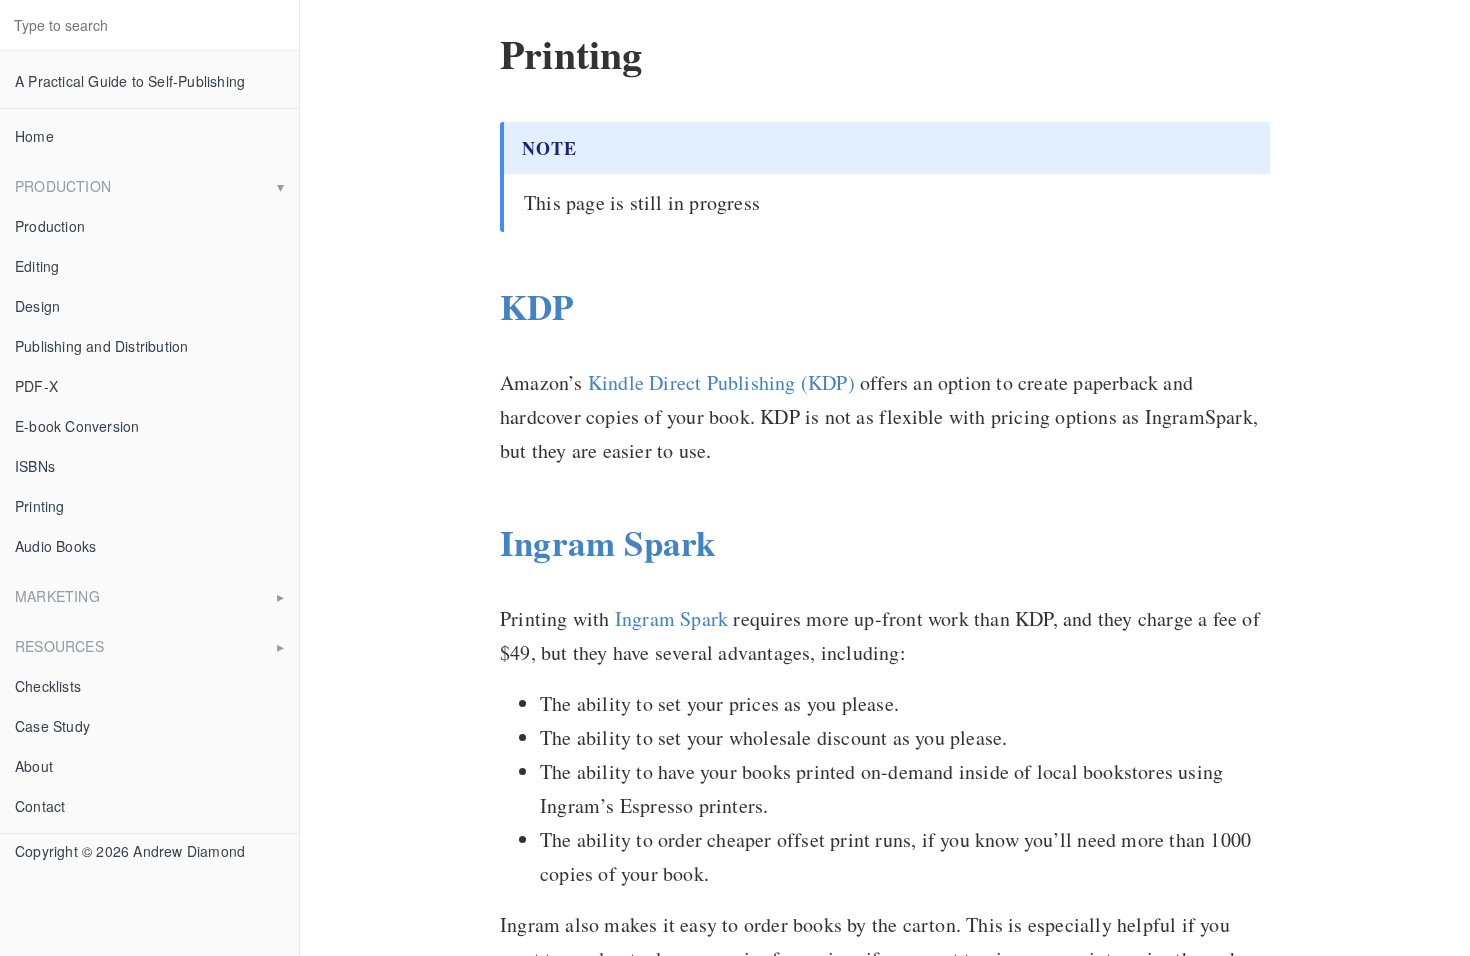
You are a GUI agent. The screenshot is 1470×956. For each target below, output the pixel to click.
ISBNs (35, 466)
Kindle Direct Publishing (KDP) (721, 382)
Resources (59, 646)
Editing (37, 266)
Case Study (52, 726)
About (34, 766)
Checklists (48, 686)
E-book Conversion (77, 426)
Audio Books (55, 546)
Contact (40, 806)
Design (37, 306)
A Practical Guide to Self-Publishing (130, 81)
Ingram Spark (607, 542)
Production (63, 186)
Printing (40, 506)
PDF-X (36, 386)
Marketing (57, 596)
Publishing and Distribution (101, 346)
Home (34, 136)
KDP (537, 306)
